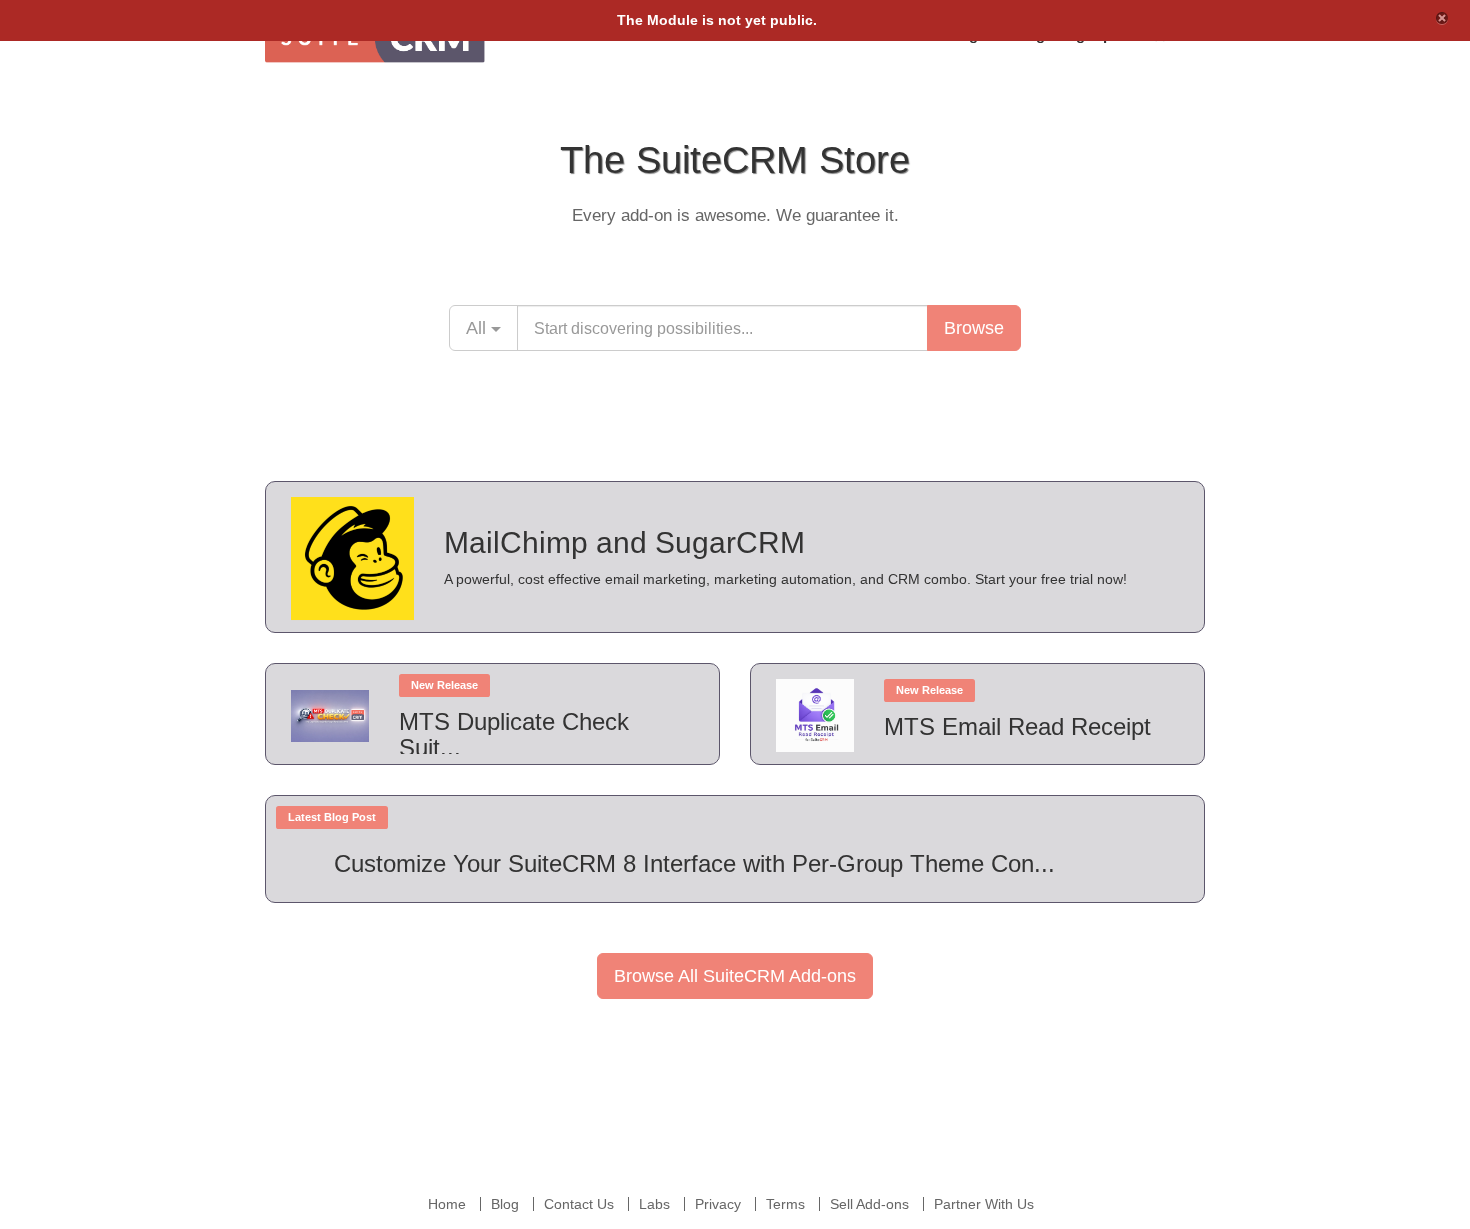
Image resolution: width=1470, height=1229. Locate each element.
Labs (654, 1204)
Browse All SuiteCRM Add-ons (735, 976)
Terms (785, 1204)
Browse (974, 328)
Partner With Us (984, 1204)
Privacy (718, 1204)
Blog (505, 1204)
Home (447, 1204)
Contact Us (579, 1204)
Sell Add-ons (869, 1204)
